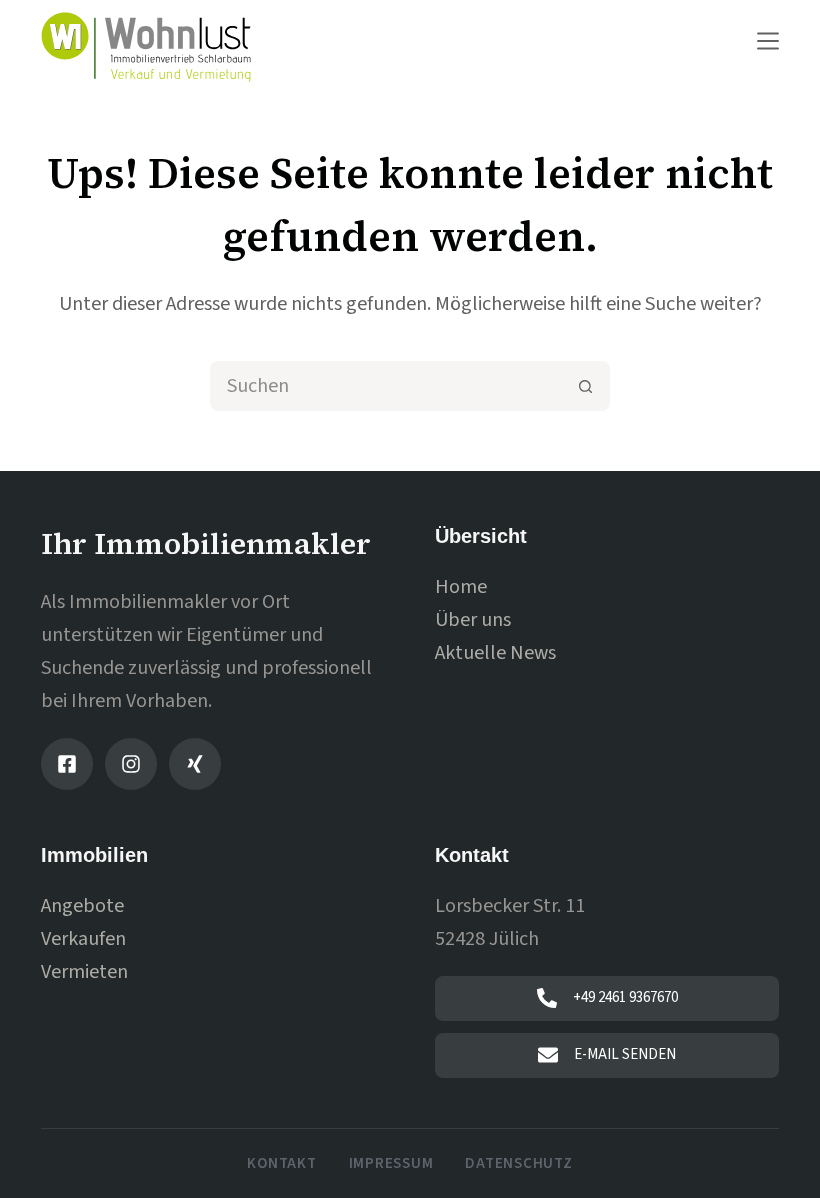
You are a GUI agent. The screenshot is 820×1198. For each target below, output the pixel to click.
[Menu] (768, 41)
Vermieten (84, 972)
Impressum (391, 1164)
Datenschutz (518, 1164)
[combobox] (387, 386)
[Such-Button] (585, 386)
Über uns (473, 620)
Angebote (82, 906)
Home (461, 587)
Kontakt (281, 1164)
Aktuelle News (495, 653)
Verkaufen (83, 939)
